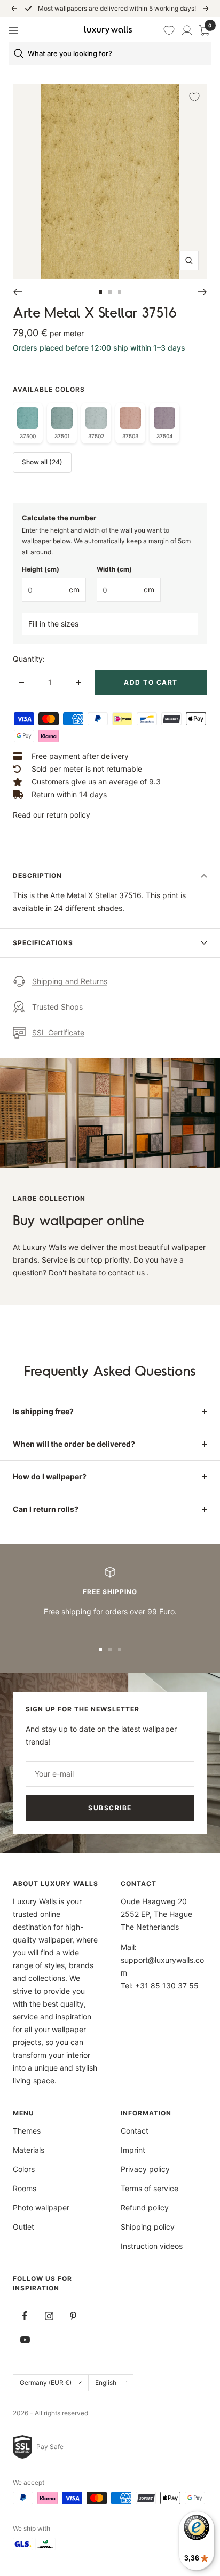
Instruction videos (152, 2246)
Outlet (23, 2227)
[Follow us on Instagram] (49, 2316)
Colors (24, 2169)
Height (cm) (41, 569)
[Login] (187, 30)
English (106, 2383)
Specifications (43, 943)
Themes (27, 2131)
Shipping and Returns (70, 981)
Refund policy (145, 2208)
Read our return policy (52, 815)
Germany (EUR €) (46, 2383)
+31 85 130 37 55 (167, 1985)
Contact (135, 2131)
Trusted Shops (57, 1007)
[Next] (203, 292)
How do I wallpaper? (50, 1476)
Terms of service (150, 2188)
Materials (29, 2150)
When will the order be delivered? (74, 1444)
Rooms (25, 2188)
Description (37, 875)
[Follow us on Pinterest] (73, 2316)
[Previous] (17, 292)
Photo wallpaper (41, 2208)
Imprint (133, 2150)
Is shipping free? (43, 1411)
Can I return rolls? (46, 1509)
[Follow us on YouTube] (25, 2340)
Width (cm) (114, 569)
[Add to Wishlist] (194, 97)
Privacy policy (145, 2169)
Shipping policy (148, 2227)
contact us (126, 1273)
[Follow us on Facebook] (25, 2316)
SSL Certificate (58, 1032)
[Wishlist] (170, 30)
